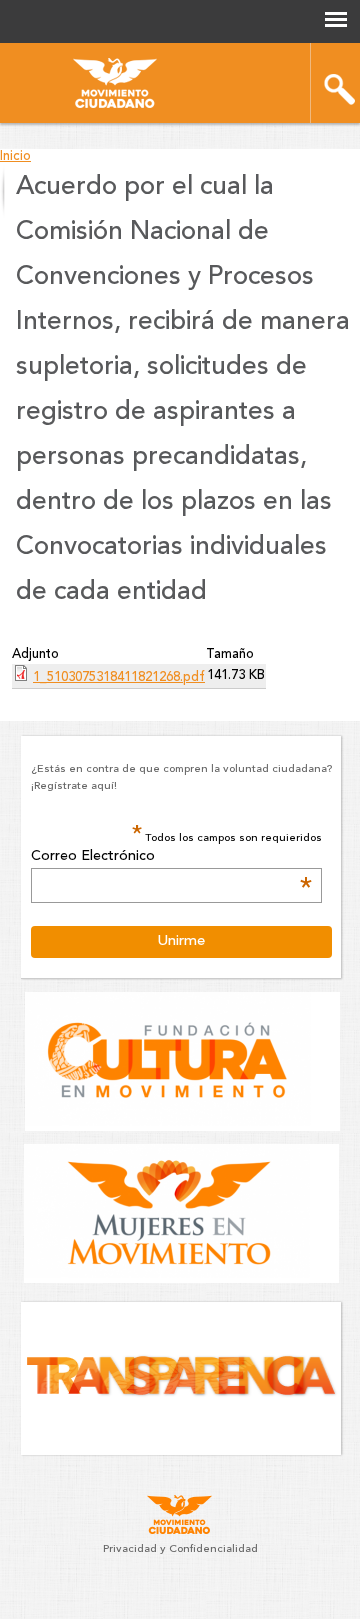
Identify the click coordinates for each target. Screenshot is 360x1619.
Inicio (15, 156)
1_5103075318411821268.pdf (119, 677)
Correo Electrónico (172, 857)
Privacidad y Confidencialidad (180, 1549)
